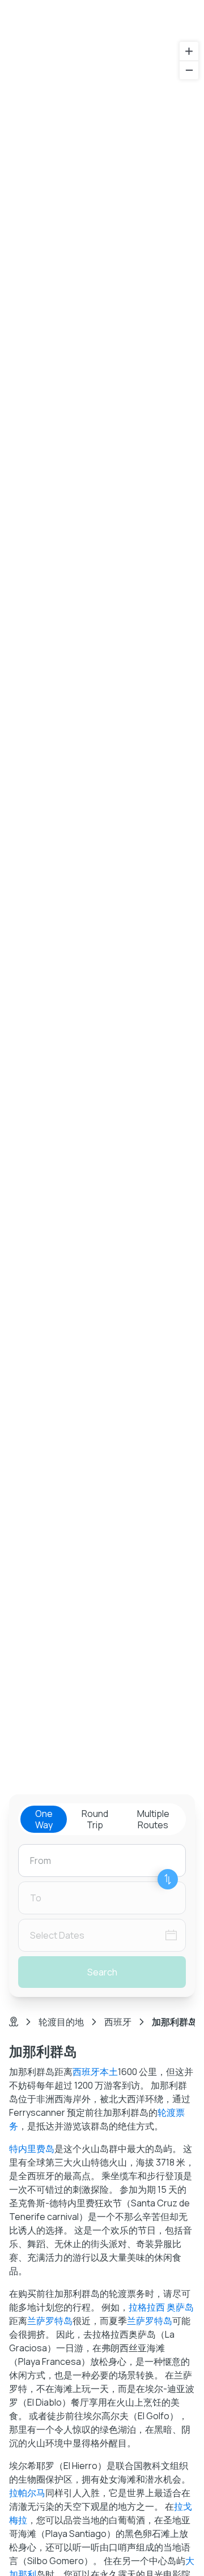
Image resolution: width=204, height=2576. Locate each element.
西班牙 (118, 2022)
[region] (102, 938)
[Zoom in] (189, 51)
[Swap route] (168, 1879)
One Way (44, 1819)
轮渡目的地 (61, 2022)
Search (102, 1972)
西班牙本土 (95, 2072)
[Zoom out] (189, 70)
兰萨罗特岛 (50, 2321)
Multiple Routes (153, 1819)
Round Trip (95, 1819)
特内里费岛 (32, 2149)
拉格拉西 (147, 2307)
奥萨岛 (180, 2307)
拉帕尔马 (27, 2493)
